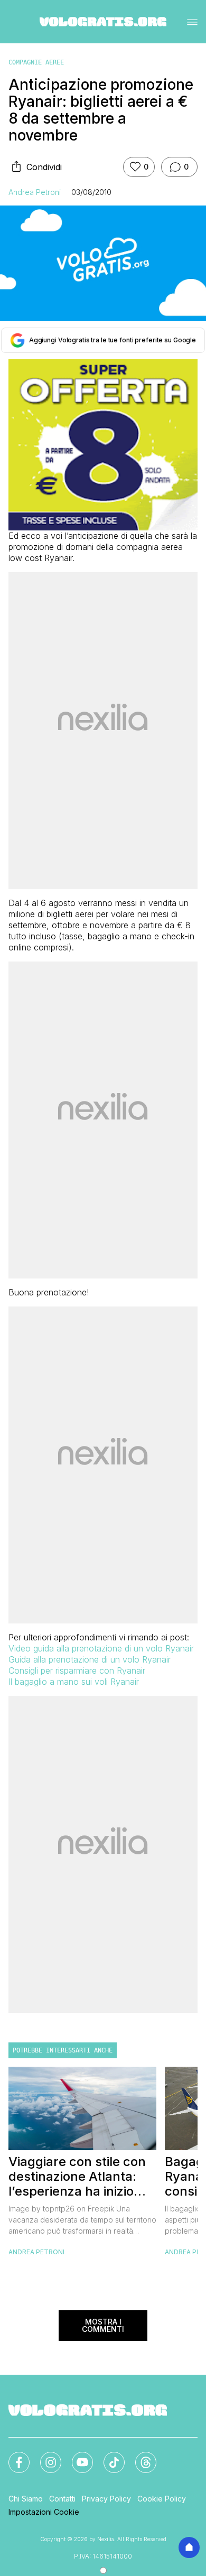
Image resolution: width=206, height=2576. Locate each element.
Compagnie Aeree (36, 62)
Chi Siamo (26, 2499)
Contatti (62, 2499)
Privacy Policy (106, 2499)
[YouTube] (76, 2456)
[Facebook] (13, 2456)
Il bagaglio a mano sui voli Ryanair (74, 1682)
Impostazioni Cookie (44, 2512)
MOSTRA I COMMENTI (103, 2325)
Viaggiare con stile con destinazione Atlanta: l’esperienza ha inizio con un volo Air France (77, 2177)
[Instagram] (44, 2456)
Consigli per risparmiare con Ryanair (77, 1670)
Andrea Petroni (35, 192)
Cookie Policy (162, 2499)
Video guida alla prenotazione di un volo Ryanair (101, 1648)
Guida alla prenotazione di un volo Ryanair (90, 1659)
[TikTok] (108, 2456)
